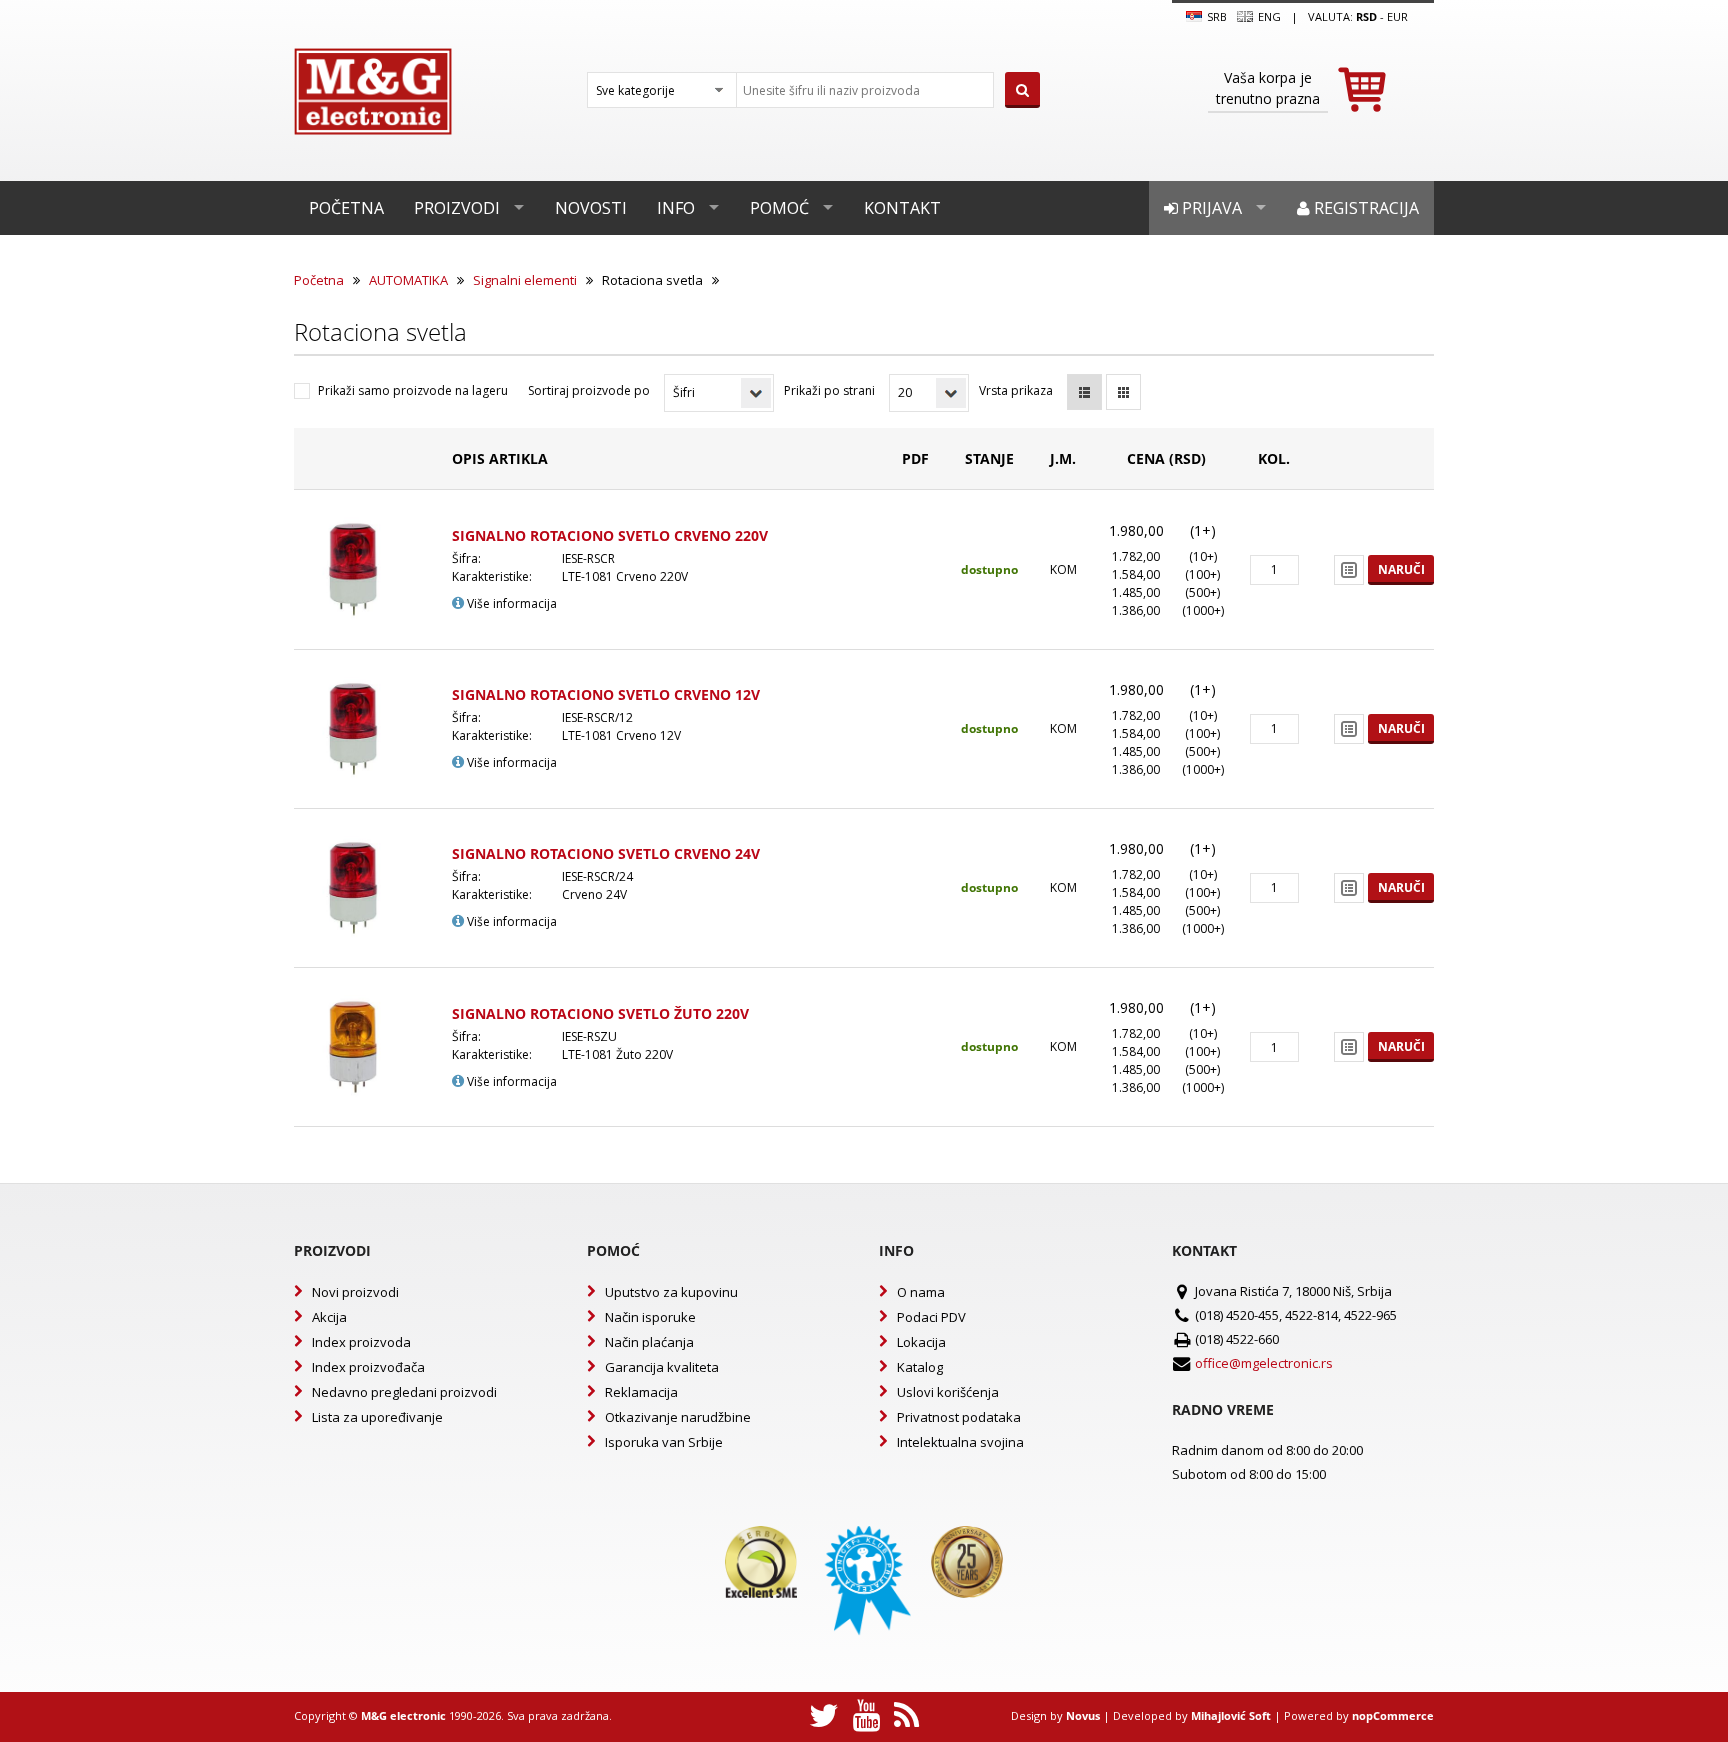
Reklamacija (641, 1392)
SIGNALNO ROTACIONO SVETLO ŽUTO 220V (600, 1013)
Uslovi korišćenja (948, 1392)
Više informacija (510, 603)
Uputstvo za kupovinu (671, 1292)
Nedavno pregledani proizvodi (404, 1392)
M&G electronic (403, 1715)
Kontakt (902, 208)
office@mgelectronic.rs (1264, 1363)
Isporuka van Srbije (664, 1442)
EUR (1397, 16)
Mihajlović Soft (1231, 1715)
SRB (1215, 16)
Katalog (920, 1367)
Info (676, 208)
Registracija (1364, 208)
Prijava (1210, 208)
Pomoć (779, 208)
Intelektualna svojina (960, 1442)
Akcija (329, 1317)
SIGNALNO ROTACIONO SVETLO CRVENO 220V (610, 535)
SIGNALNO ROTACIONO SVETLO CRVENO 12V (606, 694)
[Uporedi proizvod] (1349, 570)
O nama (921, 1292)
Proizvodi (457, 208)
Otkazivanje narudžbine (678, 1417)
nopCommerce (1393, 1715)
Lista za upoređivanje (377, 1417)
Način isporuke (650, 1317)
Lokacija (921, 1342)
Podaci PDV (931, 1317)
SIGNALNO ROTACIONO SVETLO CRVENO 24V (606, 853)
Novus (1083, 1715)
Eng (1268, 16)
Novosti (591, 208)
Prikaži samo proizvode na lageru (413, 390)
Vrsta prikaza (1016, 390)
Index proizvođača (368, 1367)
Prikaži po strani (829, 390)
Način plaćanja (649, 1342)
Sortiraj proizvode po (589, 390)
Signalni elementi (525, 280)
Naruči (1401, 569)
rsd (1366, 16)
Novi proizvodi (355, 1292)
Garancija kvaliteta (662, 1367)
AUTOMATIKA (408, 280)
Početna (346, 208)
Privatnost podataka (959, 1417)
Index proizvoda (361, 1342)
